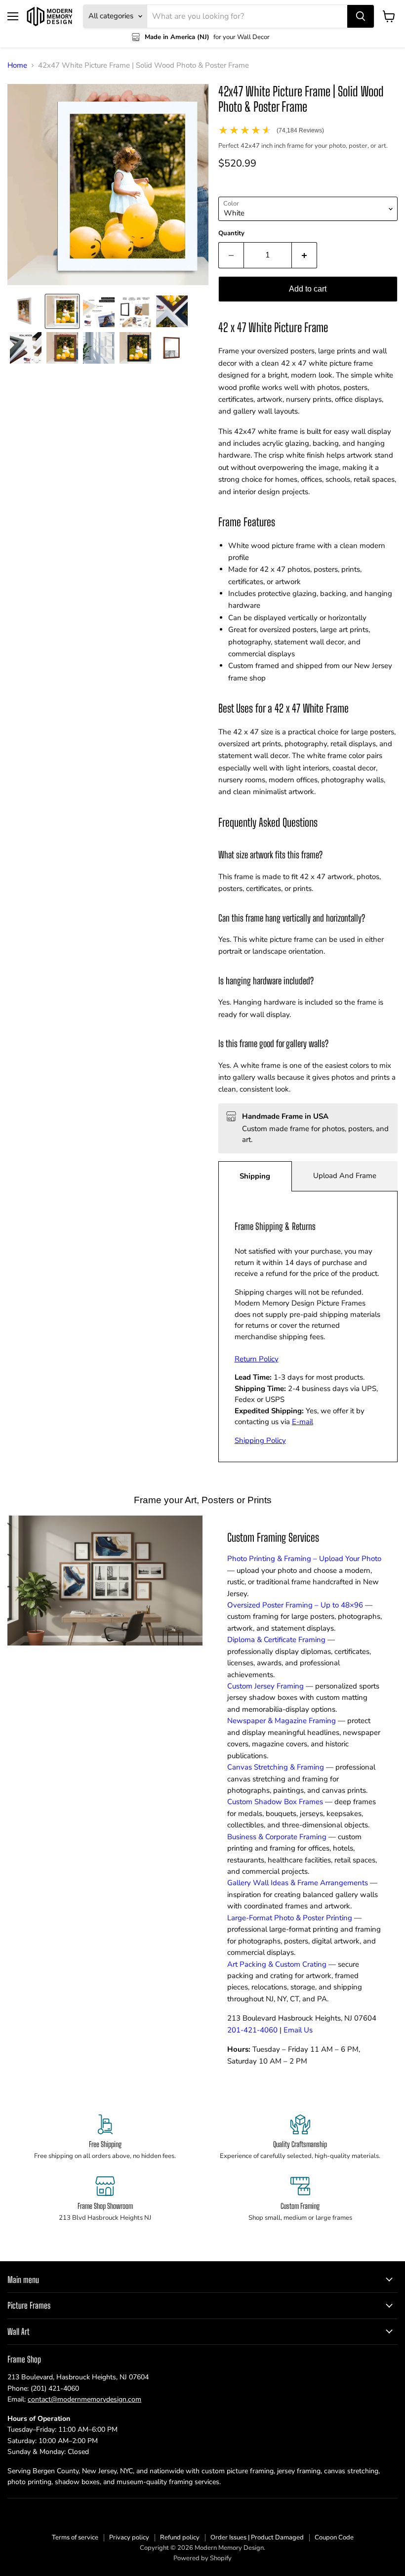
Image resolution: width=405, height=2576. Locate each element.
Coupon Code (334, 2537)
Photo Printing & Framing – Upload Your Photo (304, 1559)
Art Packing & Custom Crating (277, 1964)
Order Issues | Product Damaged (257, 2537)
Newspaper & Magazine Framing (282, 1721)
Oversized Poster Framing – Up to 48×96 (295, 1605)
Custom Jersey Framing (265, 1686)
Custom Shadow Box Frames (275, 1802)
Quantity (231, 233)
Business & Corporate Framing (277, 1837)
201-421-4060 (252, 2030)
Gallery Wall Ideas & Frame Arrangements (298, 1883)
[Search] (361, 16)
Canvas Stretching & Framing (276, 1767)
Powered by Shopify (202, 2558)
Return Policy (257, 1359)
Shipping (255, 1176)
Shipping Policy (260, 1440)
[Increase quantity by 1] (304, 255)
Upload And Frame (345, 1176)
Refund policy (180, 2537)
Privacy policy (129, 2537)
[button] (26, 311)
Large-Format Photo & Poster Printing (290, 1918)
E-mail (303, 1422)
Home (17, 65)
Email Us (298, 2030)
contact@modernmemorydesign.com (84, 2399)
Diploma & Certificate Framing (276, 1640)
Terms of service (75, 2537)
